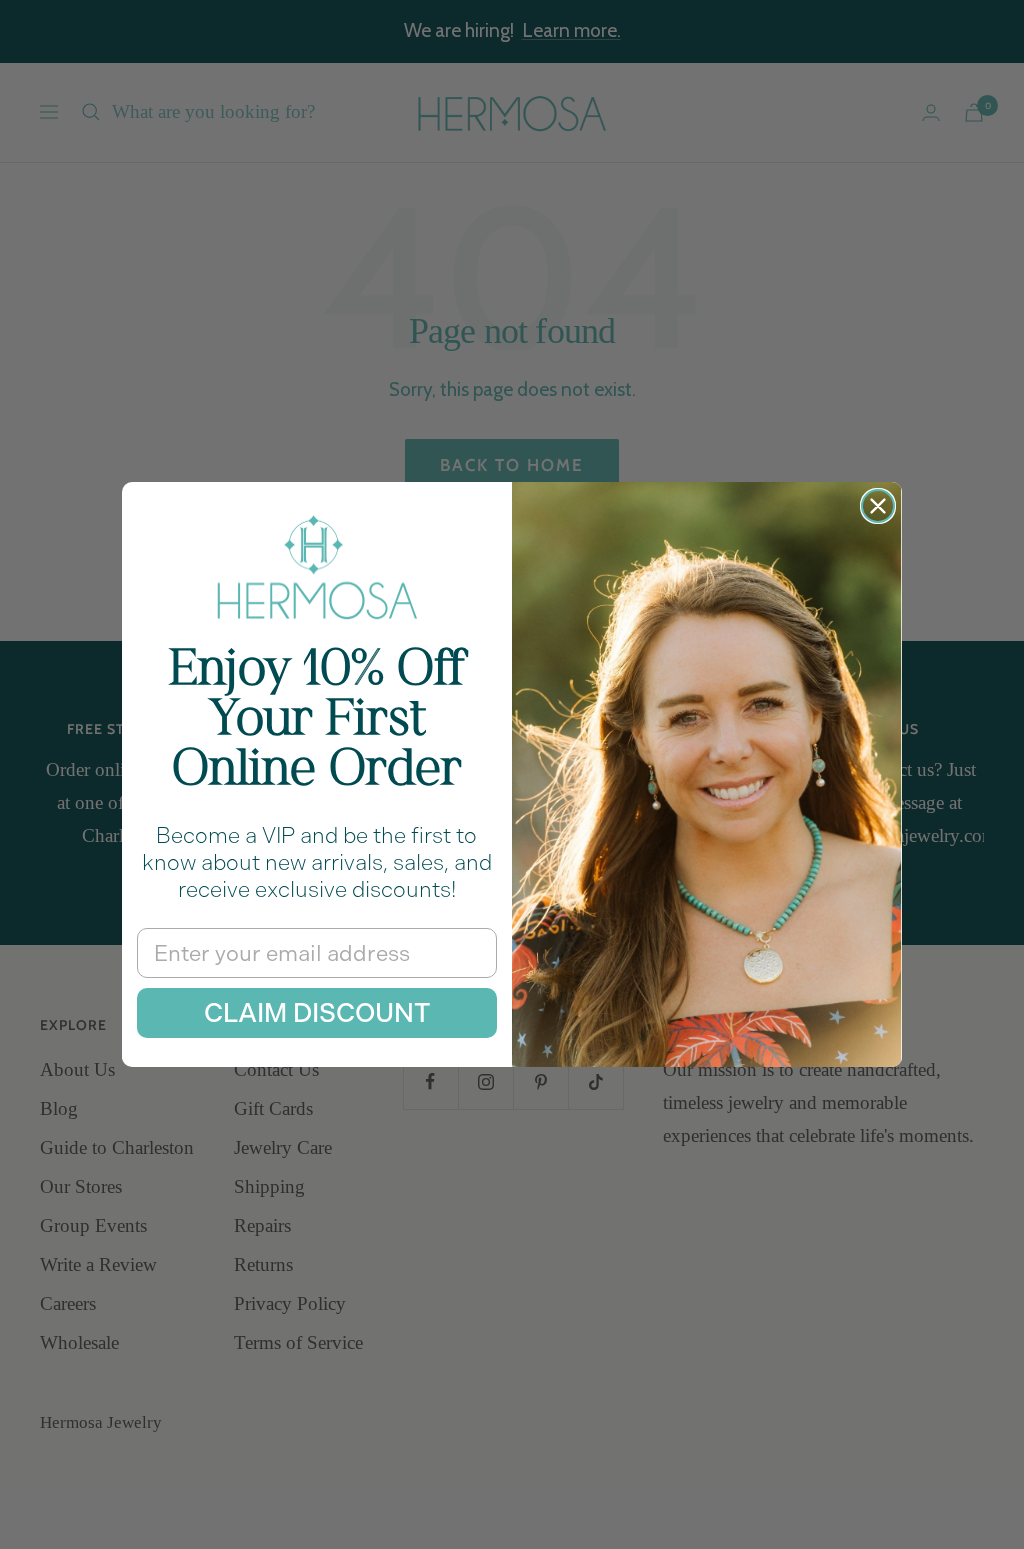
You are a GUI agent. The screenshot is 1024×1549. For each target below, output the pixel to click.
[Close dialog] (878, 506)
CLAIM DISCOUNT (317, 1013)
